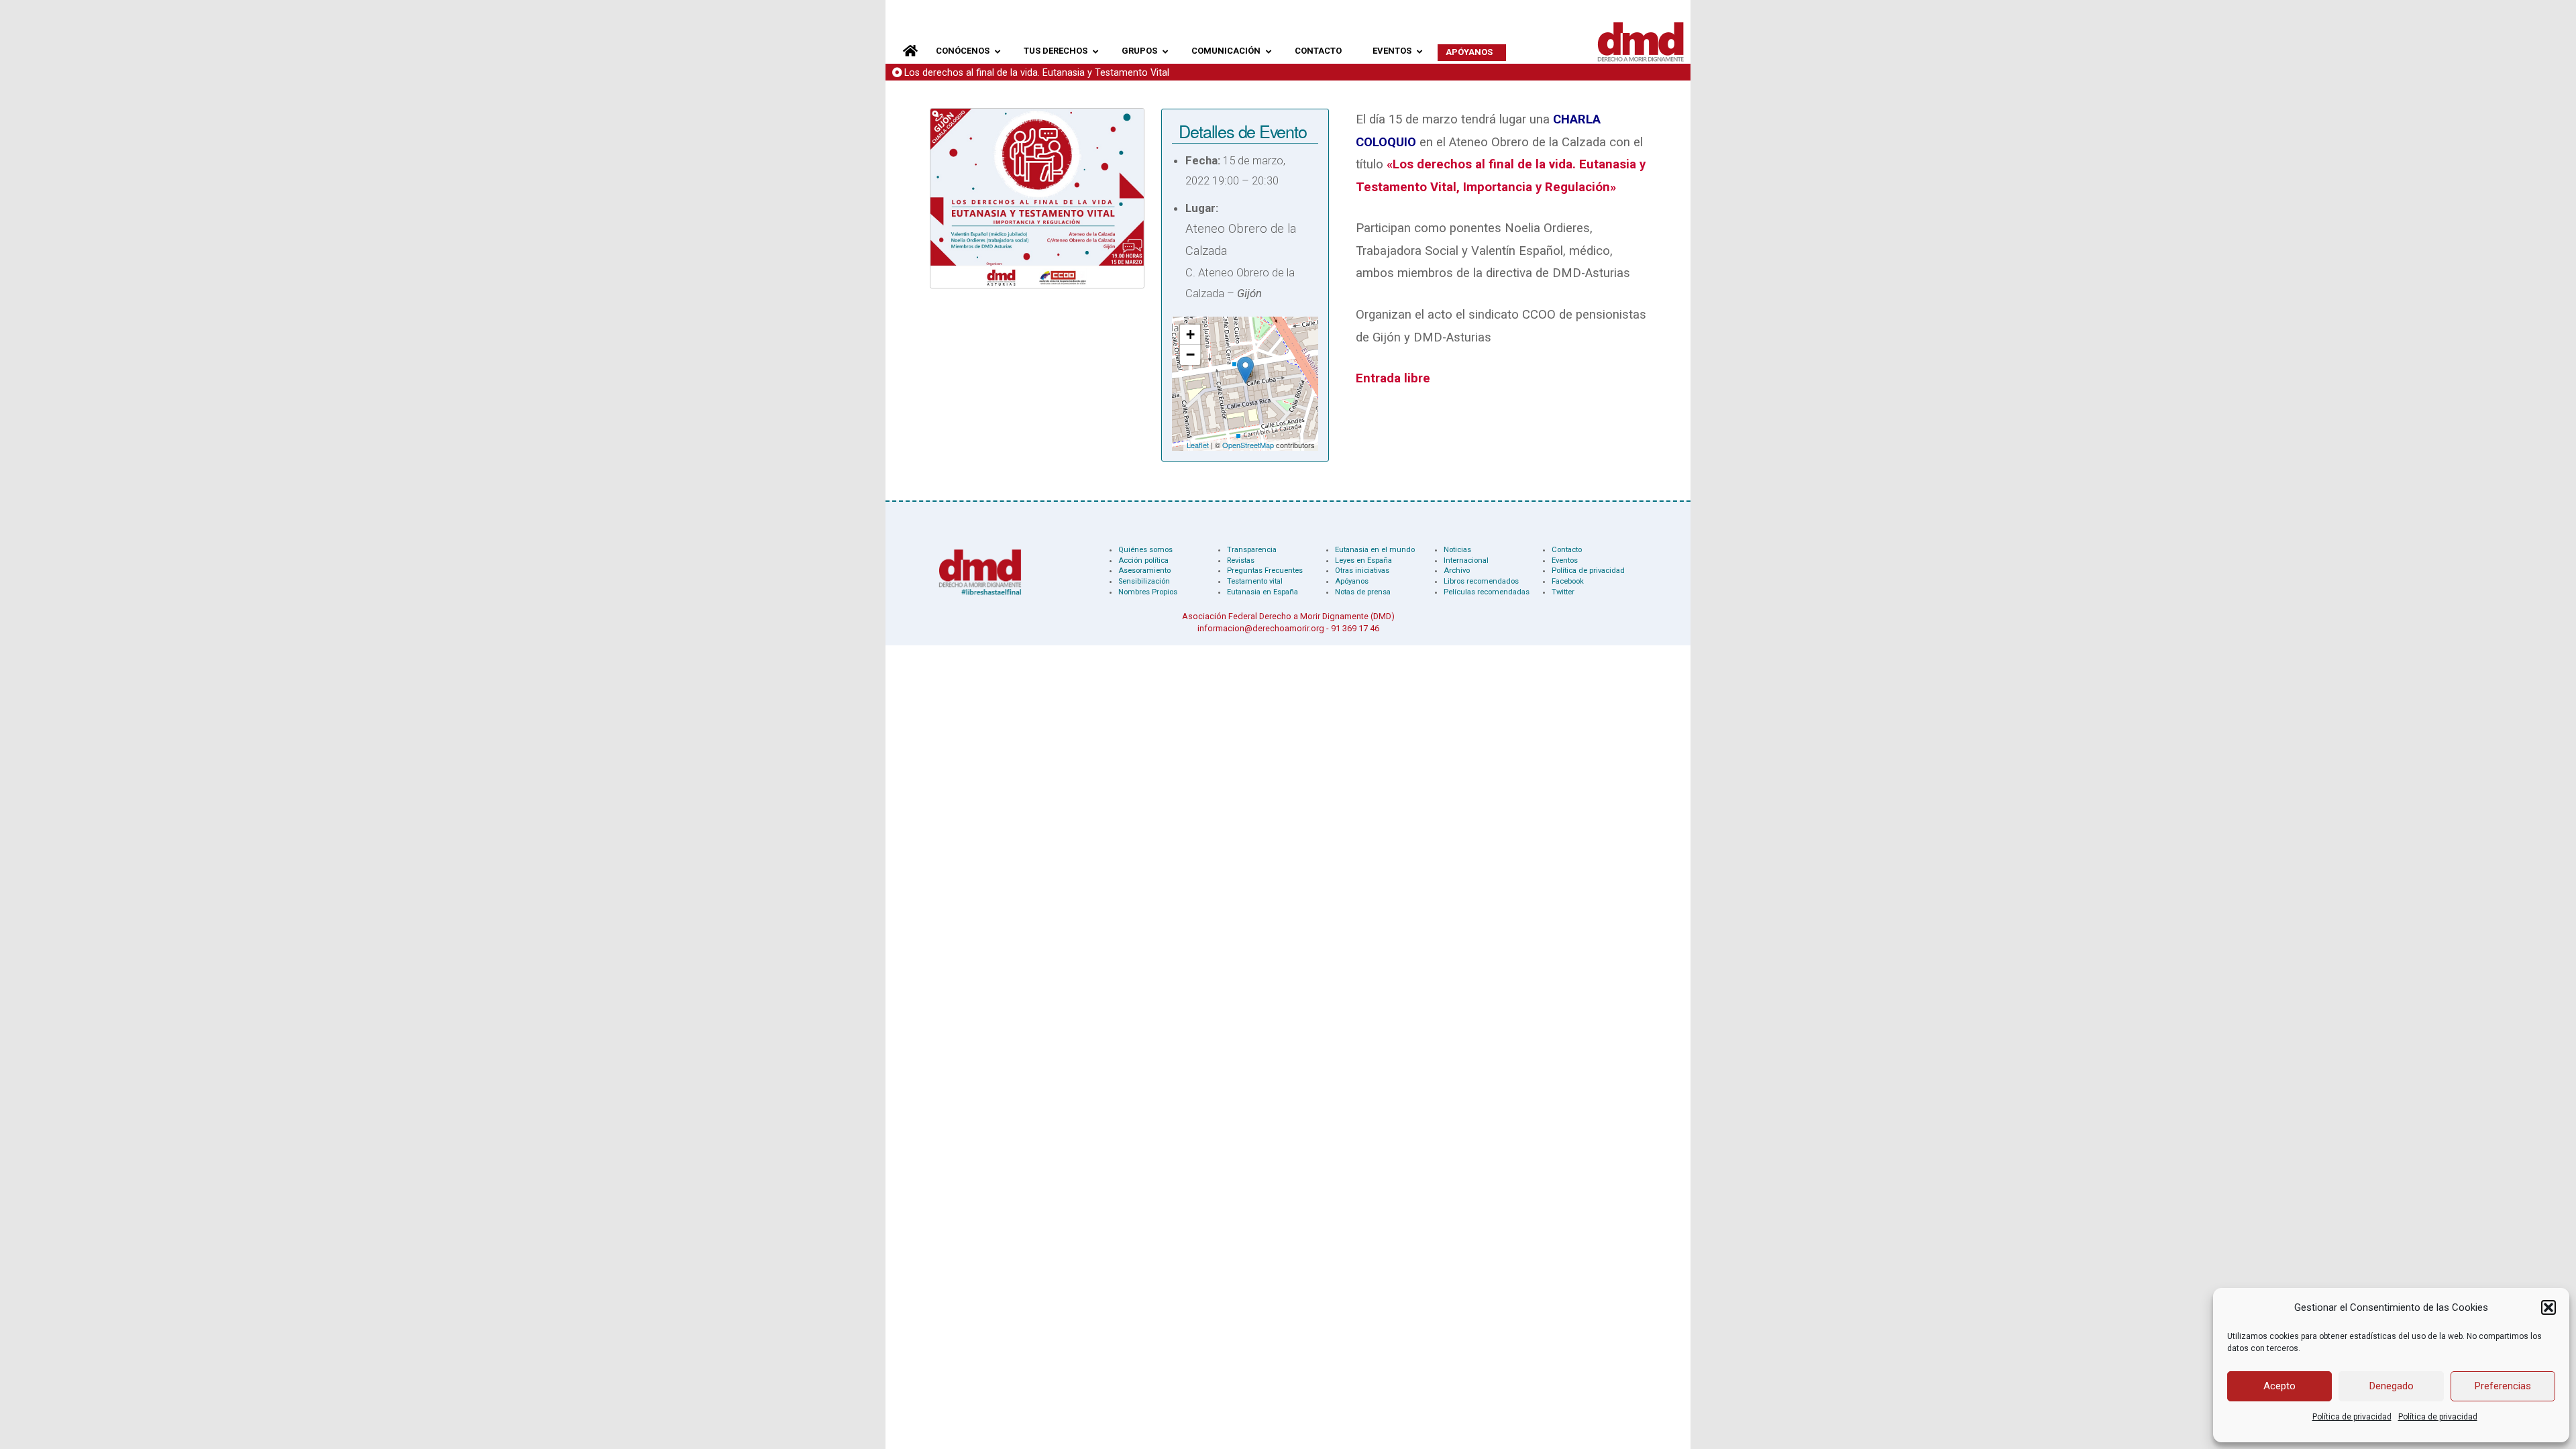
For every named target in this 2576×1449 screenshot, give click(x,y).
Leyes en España (1363, 560)
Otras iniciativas (1362, 571)
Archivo (1457, 571)
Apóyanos (1352, 581)
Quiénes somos (1145, 550)
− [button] (1190, 355)
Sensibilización (1144, 581)
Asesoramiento (1144, 571)
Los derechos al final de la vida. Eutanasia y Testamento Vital (1037, 73)
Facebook (1568, 581)
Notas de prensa (1363, 592)
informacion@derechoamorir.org (1261, 628)
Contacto (1567, 550)
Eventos (1565, 560)
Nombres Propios (1148, 592)
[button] (2548, 1307)
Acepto (2279, 1386)
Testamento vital (1255, 581)
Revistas (1241, 560)
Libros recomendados (1481, 581)
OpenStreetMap (1248, 445)
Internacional (1466, 560)
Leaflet (1198, 445)
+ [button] (1190, 334)
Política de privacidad (2352, 1417)
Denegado (2392, 1386)
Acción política (1143, 560)
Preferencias (2503, 1386)
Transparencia (1252, 550)
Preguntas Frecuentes (1265, 571)
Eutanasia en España (1263, 592)
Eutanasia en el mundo (1375, 550)
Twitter (1563, 592)
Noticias (1457, 550)
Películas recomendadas (1487, 592)
